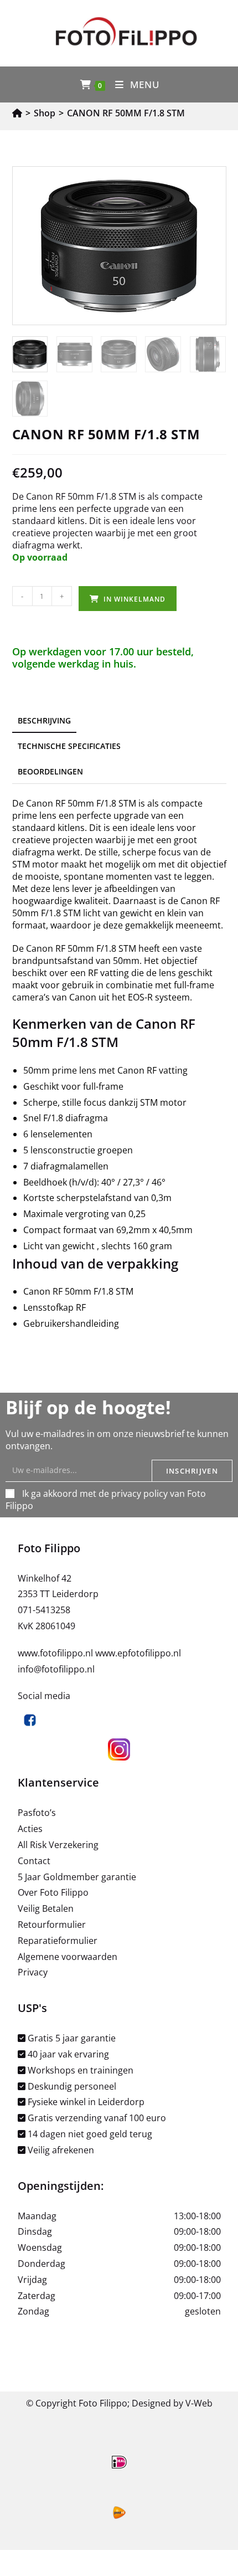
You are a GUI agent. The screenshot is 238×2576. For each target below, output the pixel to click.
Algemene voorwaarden (68, 1957)
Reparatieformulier (58, 1941)
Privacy (33, 1972)
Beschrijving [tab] (44, 720)
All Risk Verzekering (58, 1845)
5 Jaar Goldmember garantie (77, 1877)
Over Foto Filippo (53, 1892)
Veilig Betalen (46, 1908)
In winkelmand (134, 599)
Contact (34, 1861)
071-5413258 (44, 1610)
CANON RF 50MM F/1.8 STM (126, 113)
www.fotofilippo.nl (56, 1653)
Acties (30, 1829)
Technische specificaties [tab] (69, 746)
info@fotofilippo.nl (56, 1669)
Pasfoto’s (37, 1813)
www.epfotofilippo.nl (138, 1653)
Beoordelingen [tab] (50, 771)
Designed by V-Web (172, 2403)
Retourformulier (52, 1925)
